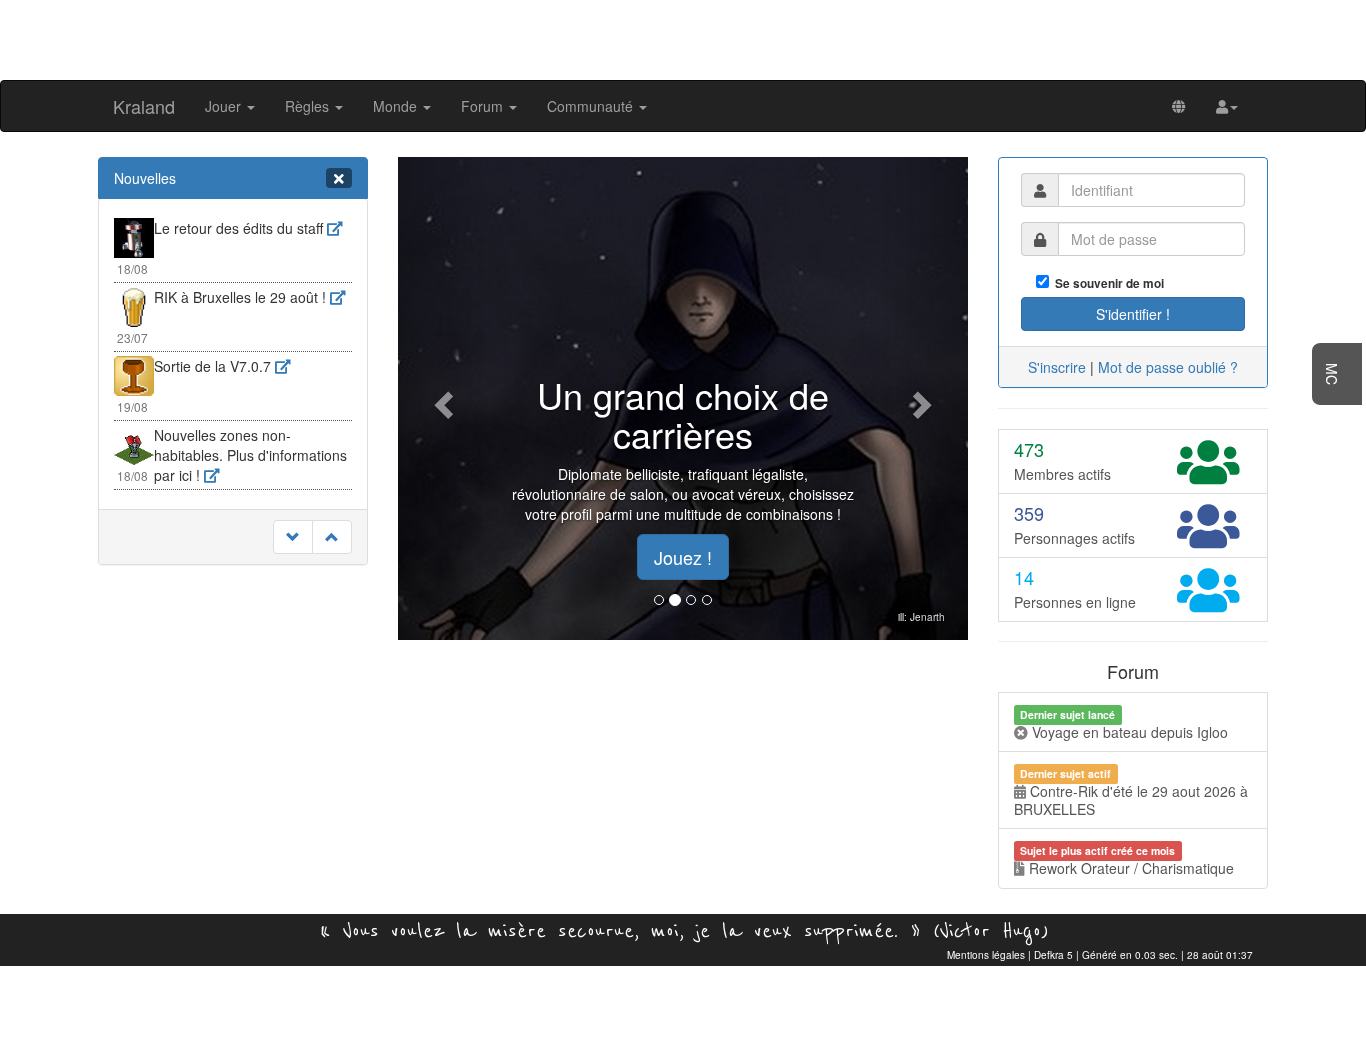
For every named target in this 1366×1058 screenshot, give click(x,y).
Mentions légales (986, 955)
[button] (1227, 106)
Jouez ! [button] (683, 557)
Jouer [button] (225, 106)
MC (1332, 374)
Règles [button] (309, 106)
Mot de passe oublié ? (1168, 367)
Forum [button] (484, 106)
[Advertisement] (683, 38)
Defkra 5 (1053, 955)
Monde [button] (397, 106)
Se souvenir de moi (1106, 283)
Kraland (144, 106)
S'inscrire (1057, 367)
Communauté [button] (592, 106)
